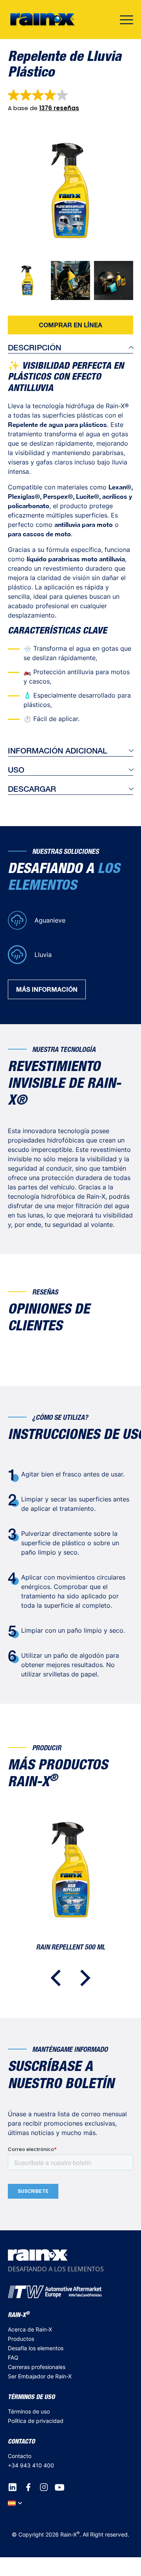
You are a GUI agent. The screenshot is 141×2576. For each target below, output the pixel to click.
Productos (21, 2339)
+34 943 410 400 (31, 2465)
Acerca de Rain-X (30, 2329)
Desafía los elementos (36, 2348)
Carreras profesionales (37, 2367)
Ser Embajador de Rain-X (40, 2376)
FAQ (13, 2357)
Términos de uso (29, 2411)
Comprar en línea (70, 325)
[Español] (15, 2503)
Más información (47, 989)
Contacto (20, 2456)
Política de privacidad (36, 2421)
